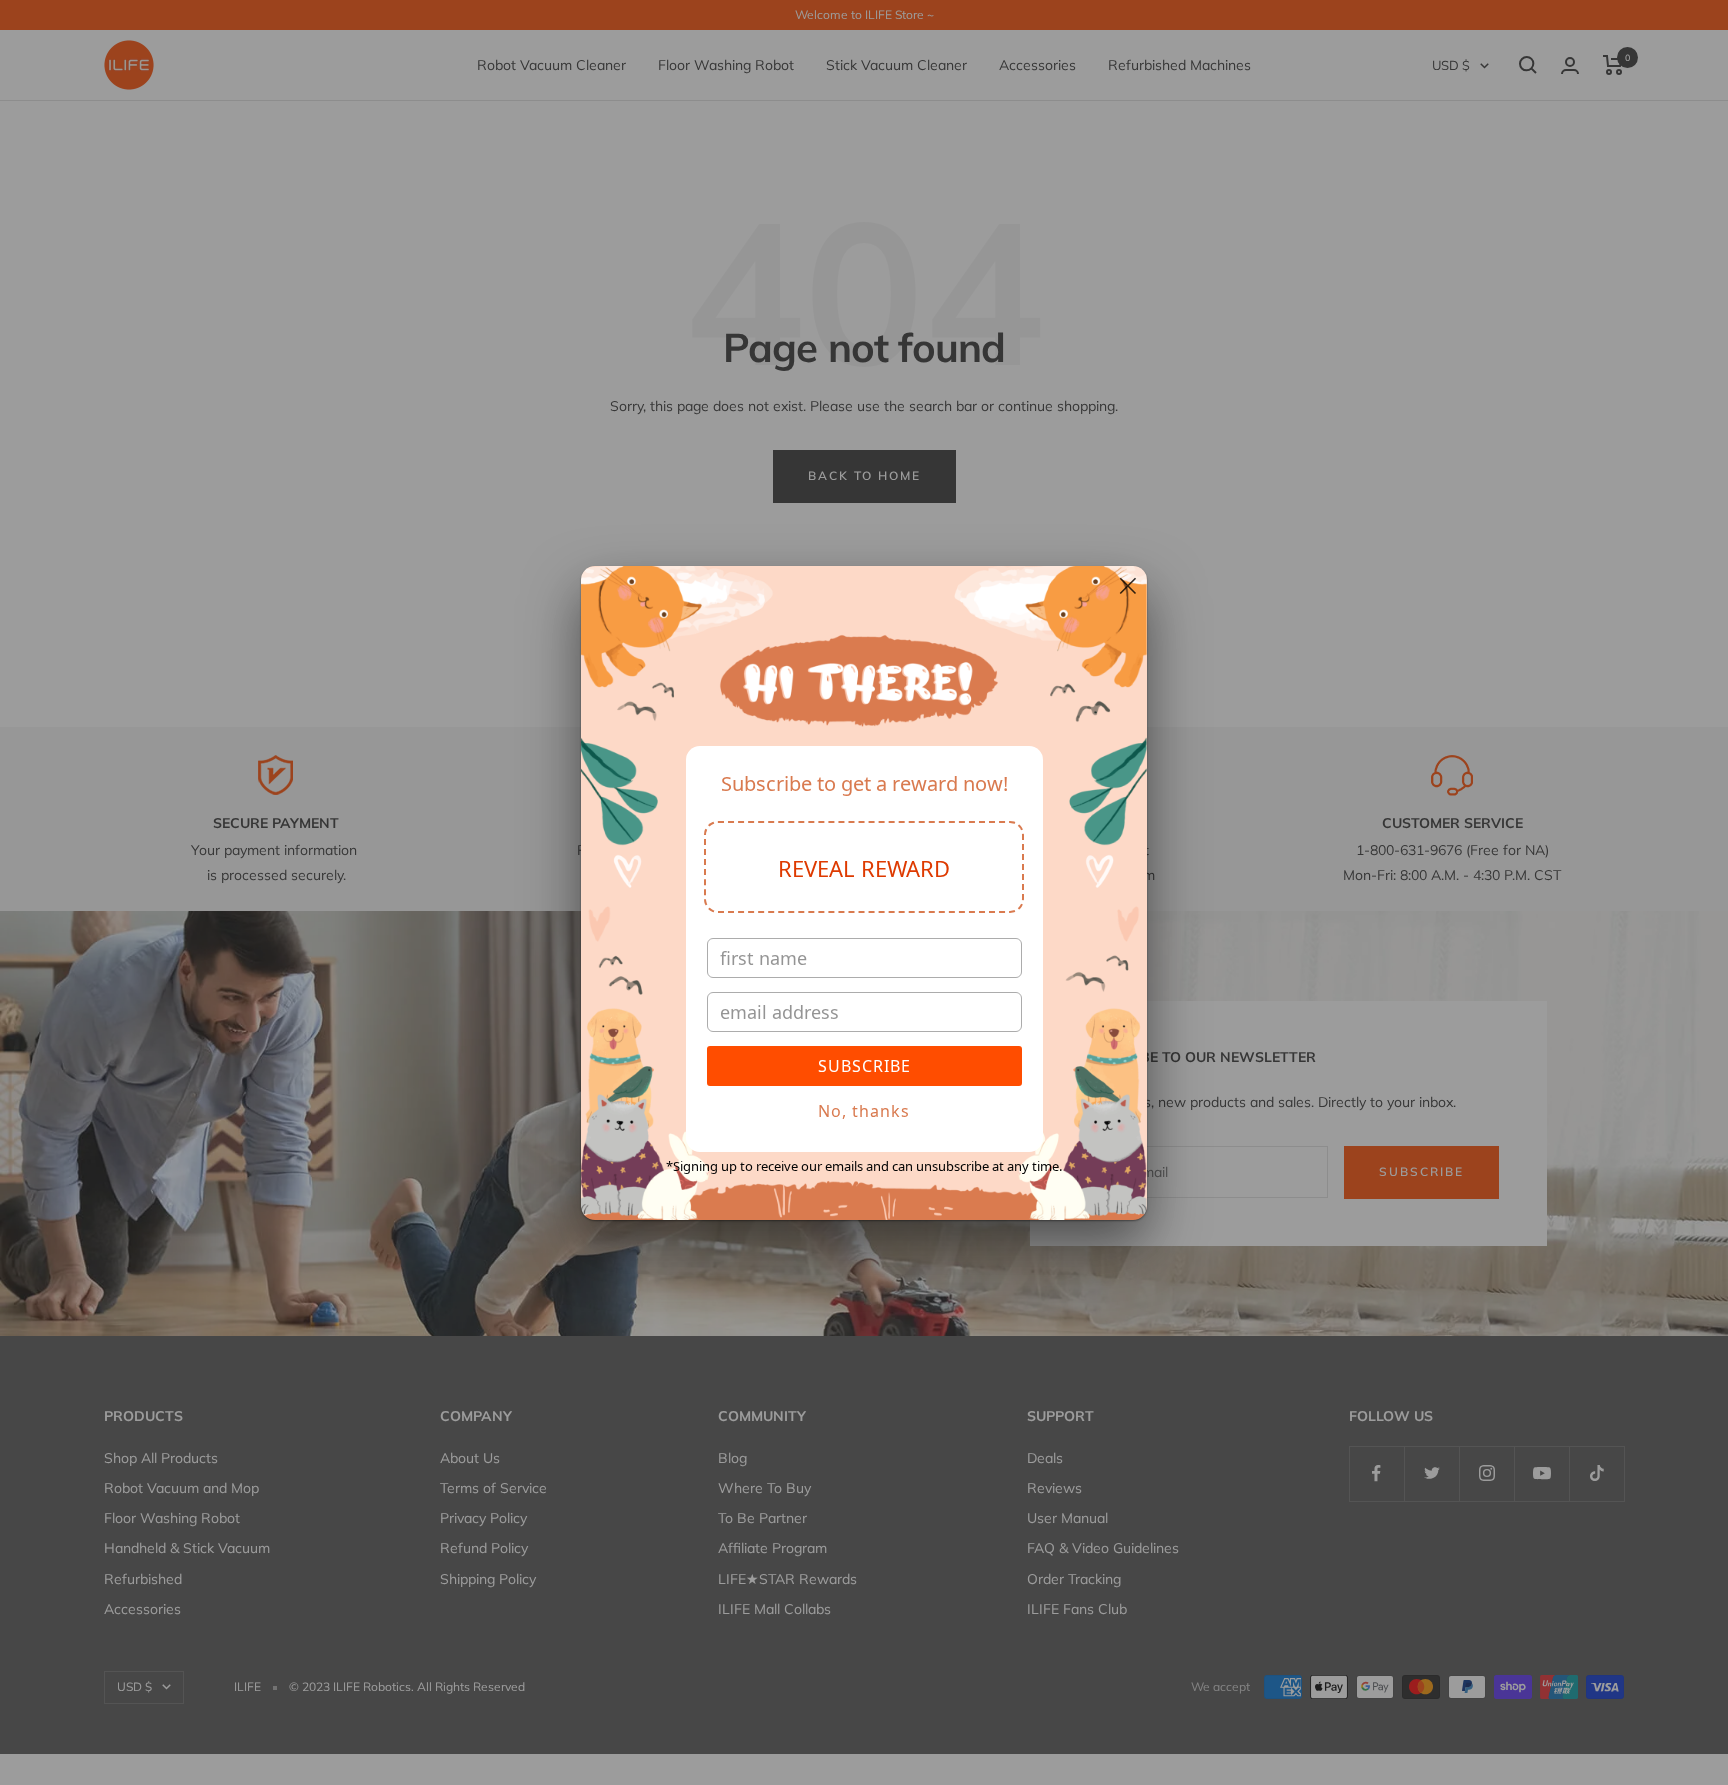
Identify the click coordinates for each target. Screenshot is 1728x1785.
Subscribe (864, 1066)
